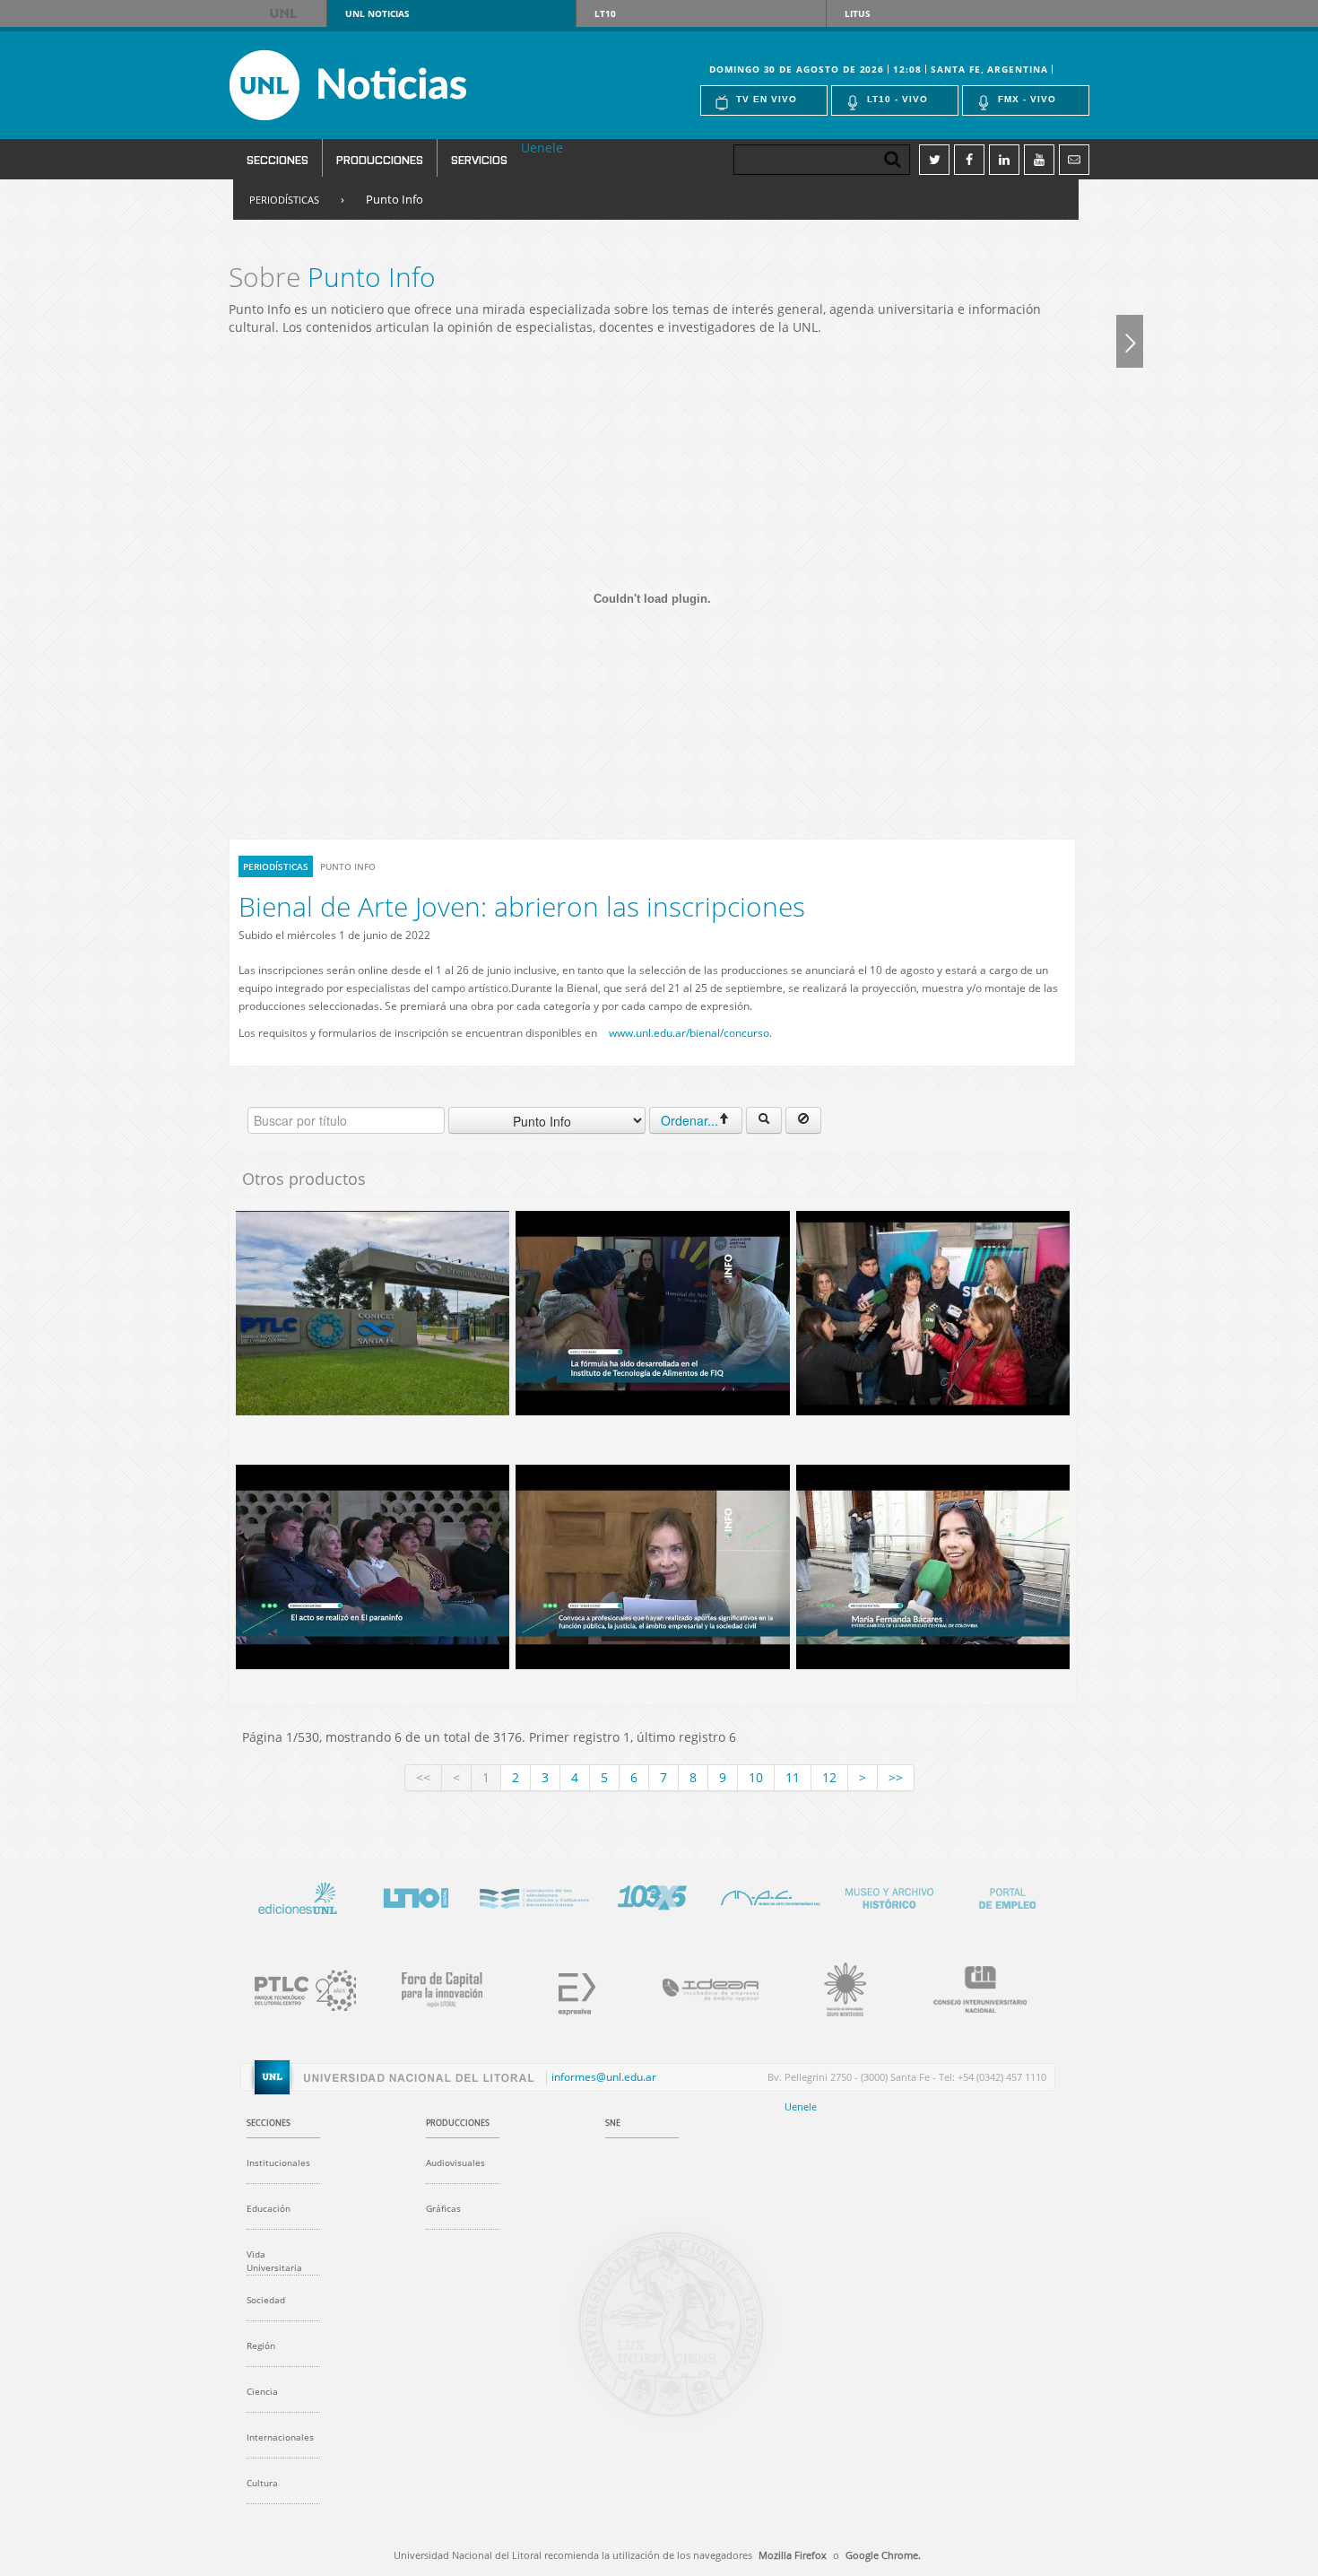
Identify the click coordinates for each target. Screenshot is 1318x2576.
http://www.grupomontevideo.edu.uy (835, 1987)
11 (793, 1777)
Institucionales (278, 2163)
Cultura (262, 2483)
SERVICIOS (479, 159)
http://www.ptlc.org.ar (297, 1987)
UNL (285, 13)
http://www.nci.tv (533, 1895)
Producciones (380, 159)
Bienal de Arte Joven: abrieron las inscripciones (522, 906)
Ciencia (262, 2391)
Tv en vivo (767, 99)
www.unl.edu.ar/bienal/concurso (689, 1033)
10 (756, 1777)
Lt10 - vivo (897, 99)
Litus (858, 13)
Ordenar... (689, 1120)
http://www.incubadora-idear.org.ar (700, 1987)
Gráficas (443, 2208)
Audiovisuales (455, 2163)
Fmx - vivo (1027, 99)
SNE (613, 2123)
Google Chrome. (883, 2555)
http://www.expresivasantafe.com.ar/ (566, 1987)
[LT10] (1130, 341)
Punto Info (395, 199)
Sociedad (266, 2300)
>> (896, 1777)
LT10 (605, 13)
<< (423, 1777)
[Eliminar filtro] (803, 1120)
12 (829, 1777)
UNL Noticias (380, 85)
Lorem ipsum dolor (297, 1895)
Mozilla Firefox (793, 2555)
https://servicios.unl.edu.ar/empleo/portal (1007, 1895)
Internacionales (280, 2437)
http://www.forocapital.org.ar (431, 1987)
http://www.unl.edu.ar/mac (770, 1895)
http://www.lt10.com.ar (415, 1895)
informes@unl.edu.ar (604, 2077)
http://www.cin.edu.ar (969, 1987)
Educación (269, 2208)
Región (261, 2345)
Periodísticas (284, 200)
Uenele (542, 148)
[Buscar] (764, 1120)
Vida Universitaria (274, 2261)
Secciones (277, 159)
